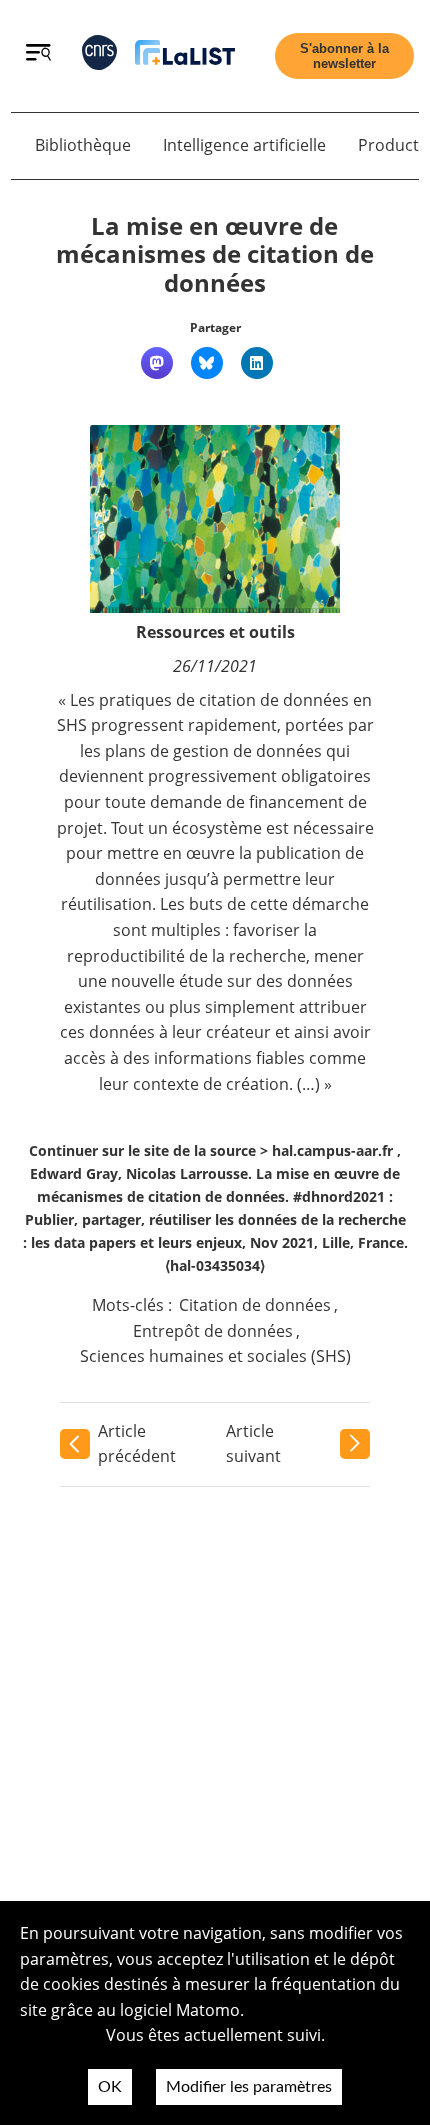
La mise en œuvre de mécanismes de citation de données (215, 254)
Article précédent (137, 1444)
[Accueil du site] (185, 56)
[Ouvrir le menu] (38, 55)
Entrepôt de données (213, 1331)
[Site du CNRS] (99, 56)
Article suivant (253, 1444)
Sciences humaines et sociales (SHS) (215, 1356)
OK (110, 2087)
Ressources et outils (215, 632)
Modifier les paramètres (249, 2087)
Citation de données (255, 1305)
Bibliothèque (83, 145)
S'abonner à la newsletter (344, 56)
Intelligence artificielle (244, 145)
